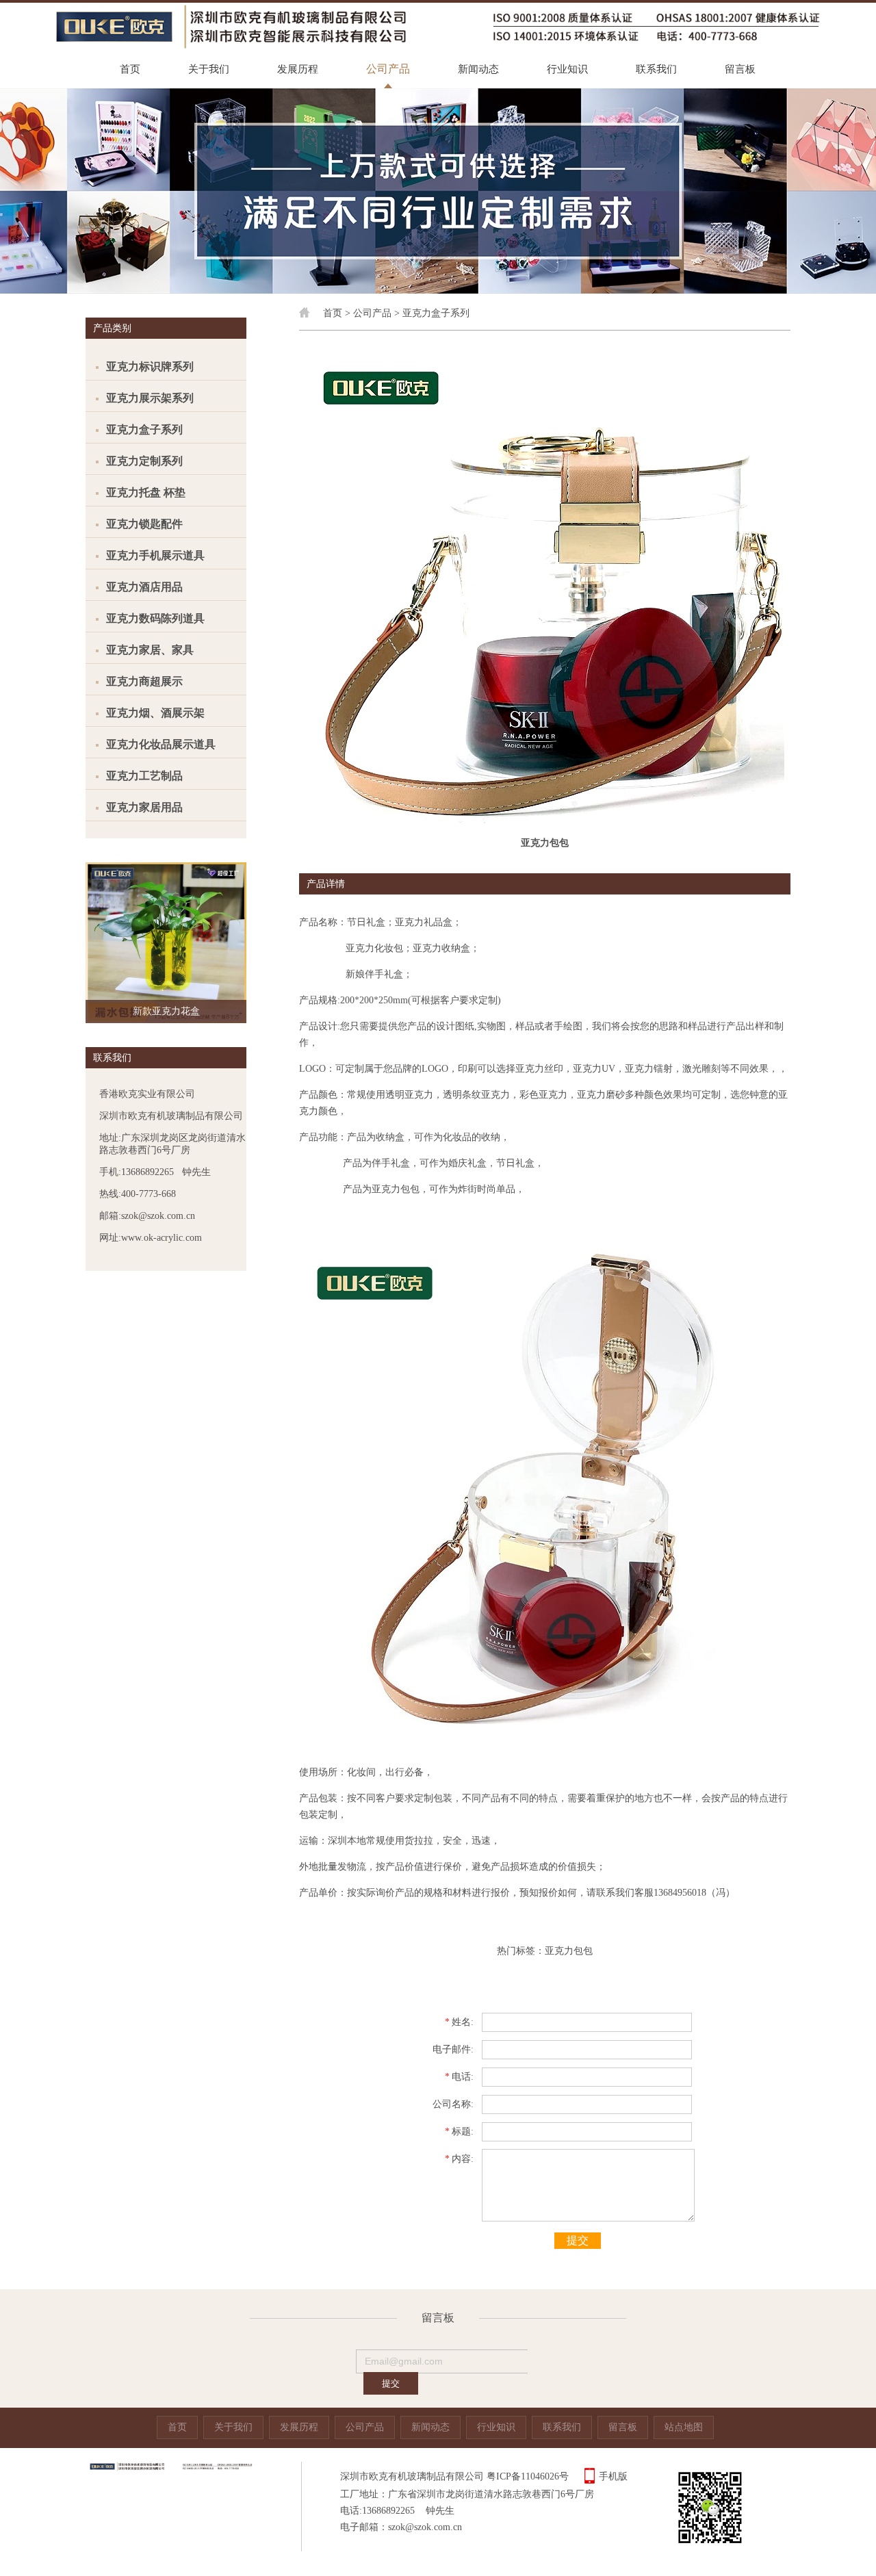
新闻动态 (478, 69)
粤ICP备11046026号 (528, 2476)
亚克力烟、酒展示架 (155, 713)
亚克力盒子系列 (144, 429)
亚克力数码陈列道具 (155, 618)
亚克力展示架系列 (150, 398)
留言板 (740, 69)
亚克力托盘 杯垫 (146, 492)
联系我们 (656, 69)
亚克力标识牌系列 (150, 366)
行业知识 (567, 69)
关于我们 (209, 69)
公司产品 (388, 69)
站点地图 (684, 2427)
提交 (578, 2240)
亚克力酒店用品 (144, 587)
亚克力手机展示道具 (155, 555)
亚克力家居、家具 (150, 650)
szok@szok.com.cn (425, 2527)
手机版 (613, 2476)
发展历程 (298, 69)
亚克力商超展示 (144, 681)
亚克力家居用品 (144, 807)
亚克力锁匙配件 (144, 524)
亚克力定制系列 (144, 461)
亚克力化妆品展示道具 (161, 744)
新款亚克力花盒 (166, 1011)
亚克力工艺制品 (144, 776)
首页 (130, 69)
